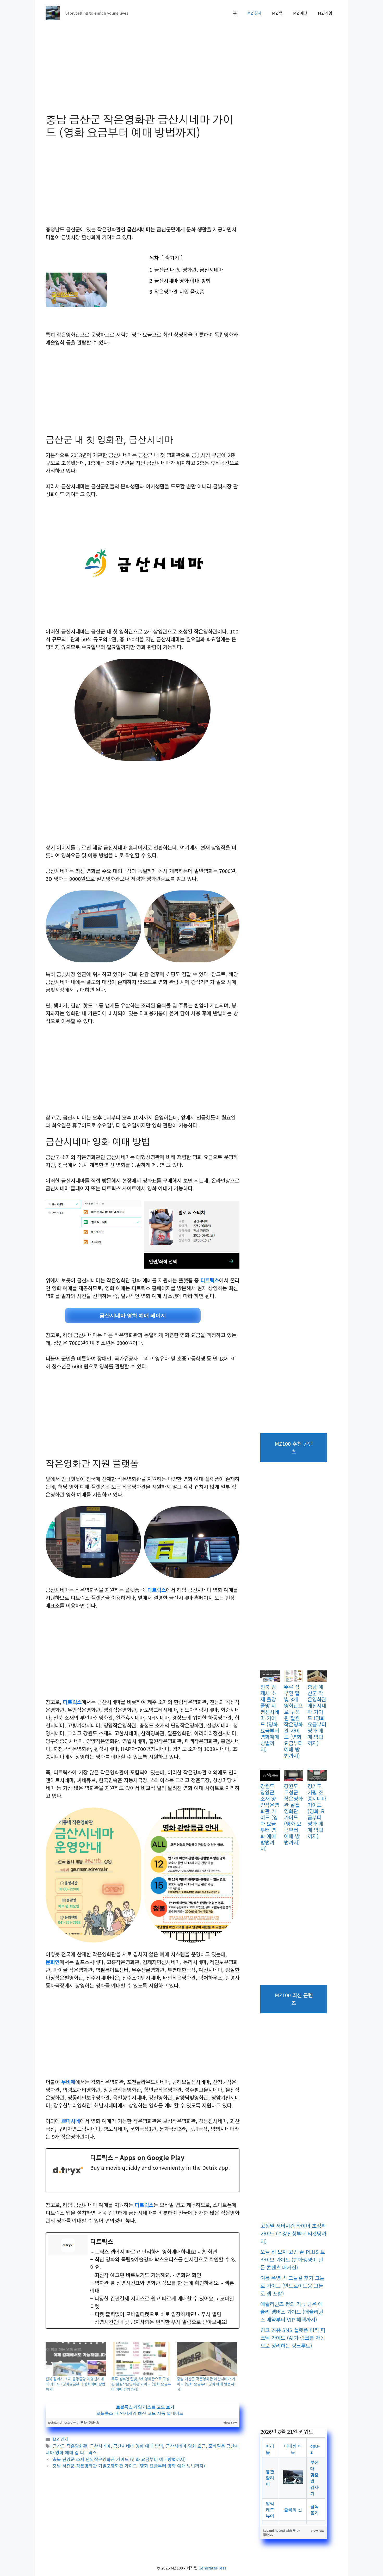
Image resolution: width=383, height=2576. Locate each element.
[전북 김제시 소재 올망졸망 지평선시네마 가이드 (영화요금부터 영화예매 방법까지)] (76, 2359)
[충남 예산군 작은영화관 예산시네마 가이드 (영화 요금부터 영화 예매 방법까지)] (207, 2359)
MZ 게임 (325, 13)
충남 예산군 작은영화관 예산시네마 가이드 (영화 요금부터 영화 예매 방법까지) (206, 2384)
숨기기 (172, 258)
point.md (55, 2422)
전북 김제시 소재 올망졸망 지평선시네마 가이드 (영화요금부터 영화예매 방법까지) (75, 2384)
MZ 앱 (277, 13)
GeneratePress (212, 2568)
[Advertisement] (143, 75)
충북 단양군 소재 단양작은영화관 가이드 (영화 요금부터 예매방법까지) (119, 2459)
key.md (269, 2531)
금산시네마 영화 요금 (186, 2446)
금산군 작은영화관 (70, 2446)
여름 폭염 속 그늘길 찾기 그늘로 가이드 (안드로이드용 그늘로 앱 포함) (292, 2286)
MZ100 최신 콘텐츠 (294, 1999)
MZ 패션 (300, 13)
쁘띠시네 (71, 2121)
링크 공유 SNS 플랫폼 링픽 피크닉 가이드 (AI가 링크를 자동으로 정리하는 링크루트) (293, 2338)
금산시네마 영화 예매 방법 (138, 2446)
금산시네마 (100, 2446)
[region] (143, 2410)
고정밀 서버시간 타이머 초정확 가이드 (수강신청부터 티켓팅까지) (293, 2233)
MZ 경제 (254, 13)
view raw (230, 2422)
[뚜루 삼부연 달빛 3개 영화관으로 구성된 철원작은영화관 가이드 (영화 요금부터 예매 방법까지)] (141, 2359)
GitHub (94, 2422)
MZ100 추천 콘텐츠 (294, 1447)
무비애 (68, 2082)
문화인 (53, 1962)
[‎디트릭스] (143, 2280)
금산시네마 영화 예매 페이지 (133, 1315)
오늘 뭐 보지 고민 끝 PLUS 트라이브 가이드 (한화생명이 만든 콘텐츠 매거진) (293, 2260)
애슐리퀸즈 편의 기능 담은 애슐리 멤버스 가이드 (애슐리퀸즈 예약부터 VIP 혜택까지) (292, 2312)
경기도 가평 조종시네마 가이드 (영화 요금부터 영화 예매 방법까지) (317, 1811)
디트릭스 (210, 1280)
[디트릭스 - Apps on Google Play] (143, 2171)
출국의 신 (293, 2510)
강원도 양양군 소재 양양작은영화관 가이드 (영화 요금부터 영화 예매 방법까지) (270, 1817)
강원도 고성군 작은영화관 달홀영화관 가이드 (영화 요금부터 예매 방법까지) (293, 1814)
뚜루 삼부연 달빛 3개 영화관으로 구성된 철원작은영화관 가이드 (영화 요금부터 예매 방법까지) (141, 2384)
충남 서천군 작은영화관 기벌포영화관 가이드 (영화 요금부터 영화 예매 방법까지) (129, 2466)
